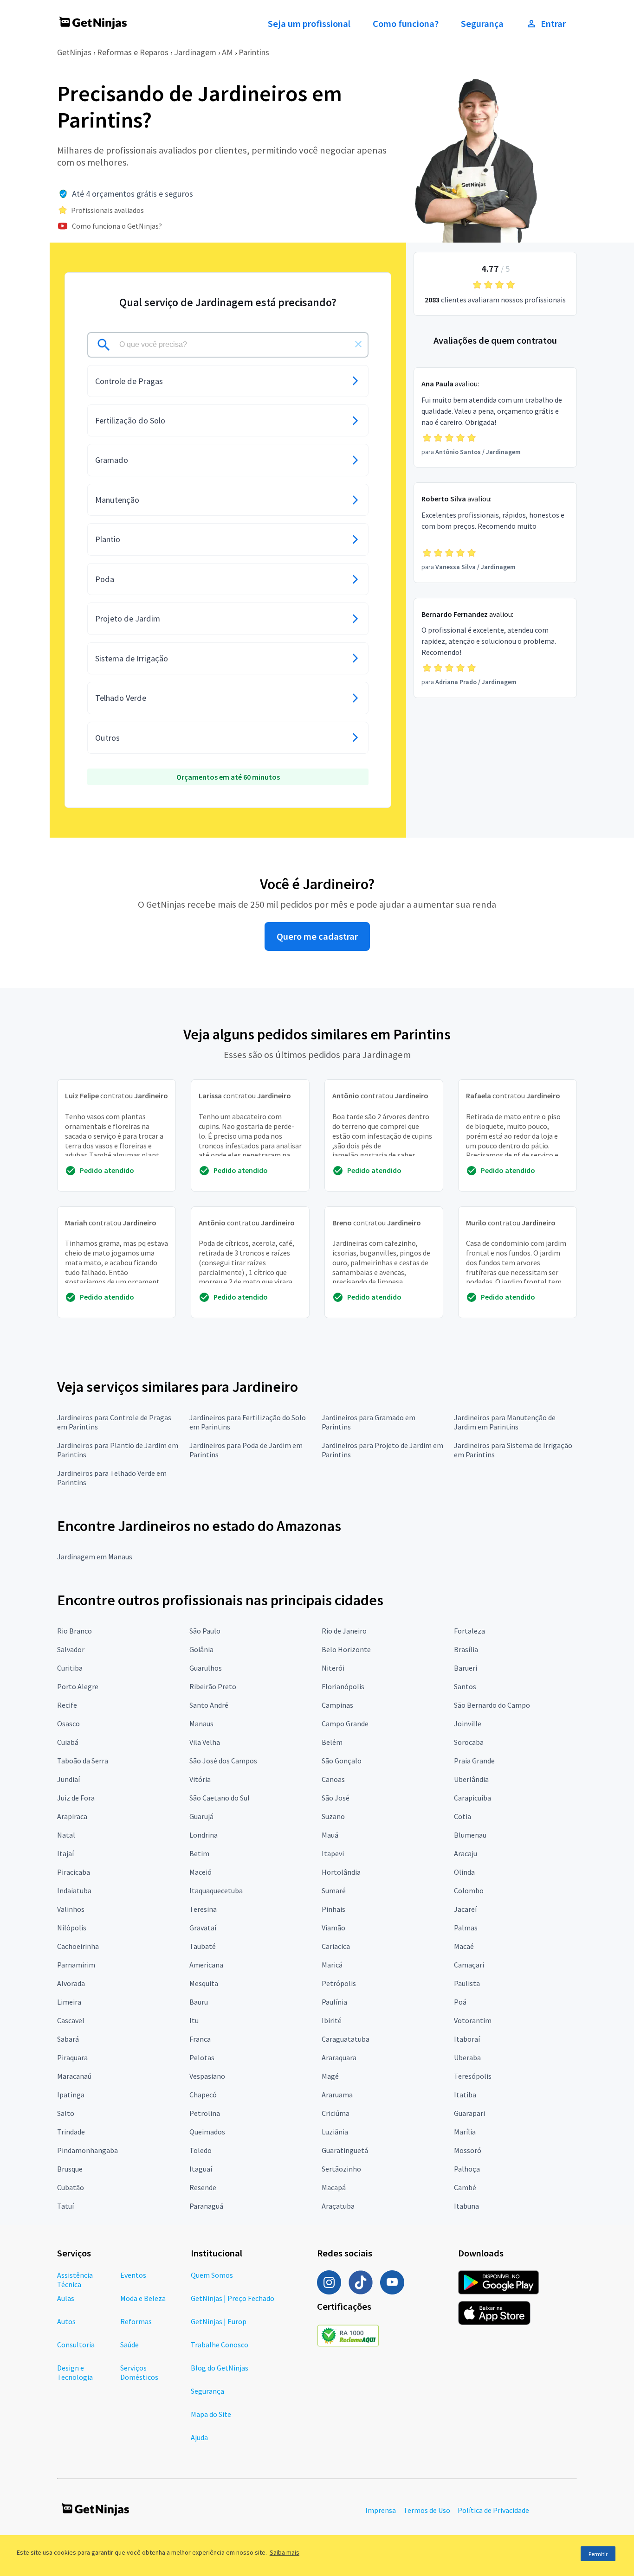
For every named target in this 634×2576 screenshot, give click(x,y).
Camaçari (469, 1965)
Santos (465, 1686)
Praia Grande (474, 1761)
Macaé (464, 1946)
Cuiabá (68, 1742)
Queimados (207, 2132)
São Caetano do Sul (220, 1798)
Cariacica (336, 1946)
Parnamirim (76, 1965)
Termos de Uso (427, 2510)
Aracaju (466, 1853)
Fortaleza (469, 1631)
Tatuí (65, 2206)
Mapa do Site (211, 2414)
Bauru (199, 2002)
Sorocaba (469, 1742)
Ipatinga (71, 2095)
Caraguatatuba (346, 2039)
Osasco (68, 1724)
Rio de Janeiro (344, 1631)
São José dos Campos (223, 1761)
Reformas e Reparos (133, 52)
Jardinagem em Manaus (95, 1557)
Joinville (468, 1724)
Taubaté (203, 1946)
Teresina (203, 1909)
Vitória (200, 1779)
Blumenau (470, 1835)
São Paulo (205, 1631)
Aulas (66, 2298)
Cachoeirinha (78, 1946)
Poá (460, 2002)
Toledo (201, 2150)
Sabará (68, 2039)
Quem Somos (212, 2275)
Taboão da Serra (83, 1761)
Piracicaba (74, 1872)
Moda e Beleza (143, 2298)
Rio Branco (74, 1631)
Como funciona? (406, 24)
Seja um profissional (309, 24)
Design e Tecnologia (75, 2372)
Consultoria (76, 2345)
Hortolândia (341, 1872)
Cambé (465, 2187)
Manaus (201, 1724)
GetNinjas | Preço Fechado (233, 2298)
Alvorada (71, 1983)
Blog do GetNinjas (220, 2368)
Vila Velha (205, 1742)
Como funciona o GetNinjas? (117, 226)
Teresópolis (473, 2076)
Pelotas (202, 2057)
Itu (194, 2020)
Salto (66, 2113)
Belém (332, 1742)
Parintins (254, 52)
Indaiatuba (74, 1890)
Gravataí (203, 1928)
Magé (330, 2076)
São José (336, 1798)
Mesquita (204, 1983)
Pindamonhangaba (87, 2150)
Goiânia (201, 1649)
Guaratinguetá (345, 2150)
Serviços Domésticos (139, 2372)
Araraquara (339, 2057)
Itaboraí (467, 2039)
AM (227, 52)
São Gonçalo (342, 1761)
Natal (66, 1835)
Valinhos (71, 1909)
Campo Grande (345, 1724)
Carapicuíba (472, 1798)
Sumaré (334, 1890)
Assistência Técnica (75, 2280)
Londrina (204, 1835)
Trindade (71, 2132)
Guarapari (469, 2113)
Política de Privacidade (493, 2510)
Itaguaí (201, 2169)
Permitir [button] (598, 2554)
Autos (66, 2321)
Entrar (553, 24)
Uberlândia (471, 1779)
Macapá (334, 2187)
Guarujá (201, 1816)
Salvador (71, 1649)
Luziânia (335, 2132)
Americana (206, 1965)
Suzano (333, 1816)
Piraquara (72, 2057)
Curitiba (70, 1668)
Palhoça (467, 2169)
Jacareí (465, 1909)
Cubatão (71, 2187)
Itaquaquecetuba (216, 1890)
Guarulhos (206, 1668)
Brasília (466, 1649)
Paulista (467, 1983)
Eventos (133, 2275)
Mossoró (468, 2150)
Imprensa (381, 2510)
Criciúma (336, 2113)
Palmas (466, 1928)
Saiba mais (285, 2552)
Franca (200, 2039)
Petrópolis (339, 1983)
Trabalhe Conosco (220, 2345)
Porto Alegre (78, 1686)
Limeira (69, 2002)
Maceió (201, 1872)
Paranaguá (206, 2206)
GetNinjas (74, 52)
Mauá (330, 1835)
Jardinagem (195, 52)
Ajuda (199, 2437)
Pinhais (333, 1909)
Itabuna (466, 2206)
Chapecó (203, 2095)
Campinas (337, 1705)
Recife (67, 1705)
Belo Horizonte (346, 1649)
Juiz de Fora (76, 1798)
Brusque (70, 2169)
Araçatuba (338, 2206)
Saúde (129, 2345)
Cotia (463, 1816)
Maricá (332, 1965)
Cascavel (71, 2020)
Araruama (337, 2095)
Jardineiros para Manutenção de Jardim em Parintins (505, 1422)
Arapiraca (72, 1816)
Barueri (466, 1668)
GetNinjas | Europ (219, 2321)
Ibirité (332, 2020)
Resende (203, 2187)
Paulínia (334, 2002)
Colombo (469, 1890)
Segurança (482, 24)
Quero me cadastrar (317, 936)
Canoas (333, 1779)
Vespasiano (207, 2076)
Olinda (464, 1872)
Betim (199, 1853)
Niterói (333, 1668)
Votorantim (473, 2020)
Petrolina (205, 2113)
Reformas (136, 2321)
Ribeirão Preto (213, 1686)
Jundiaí (68, 1779)
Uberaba (467, 2057)
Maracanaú (74, 2076)
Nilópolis (72, 1928)
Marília (465, 2132)
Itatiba (465, 2095)
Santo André (209, 1705)
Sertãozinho (341, 2169)
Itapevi (333, 1853)
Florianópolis (343, 1686)
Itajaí (65, 1853)
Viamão (333, 1928)
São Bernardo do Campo (492, 1705)
